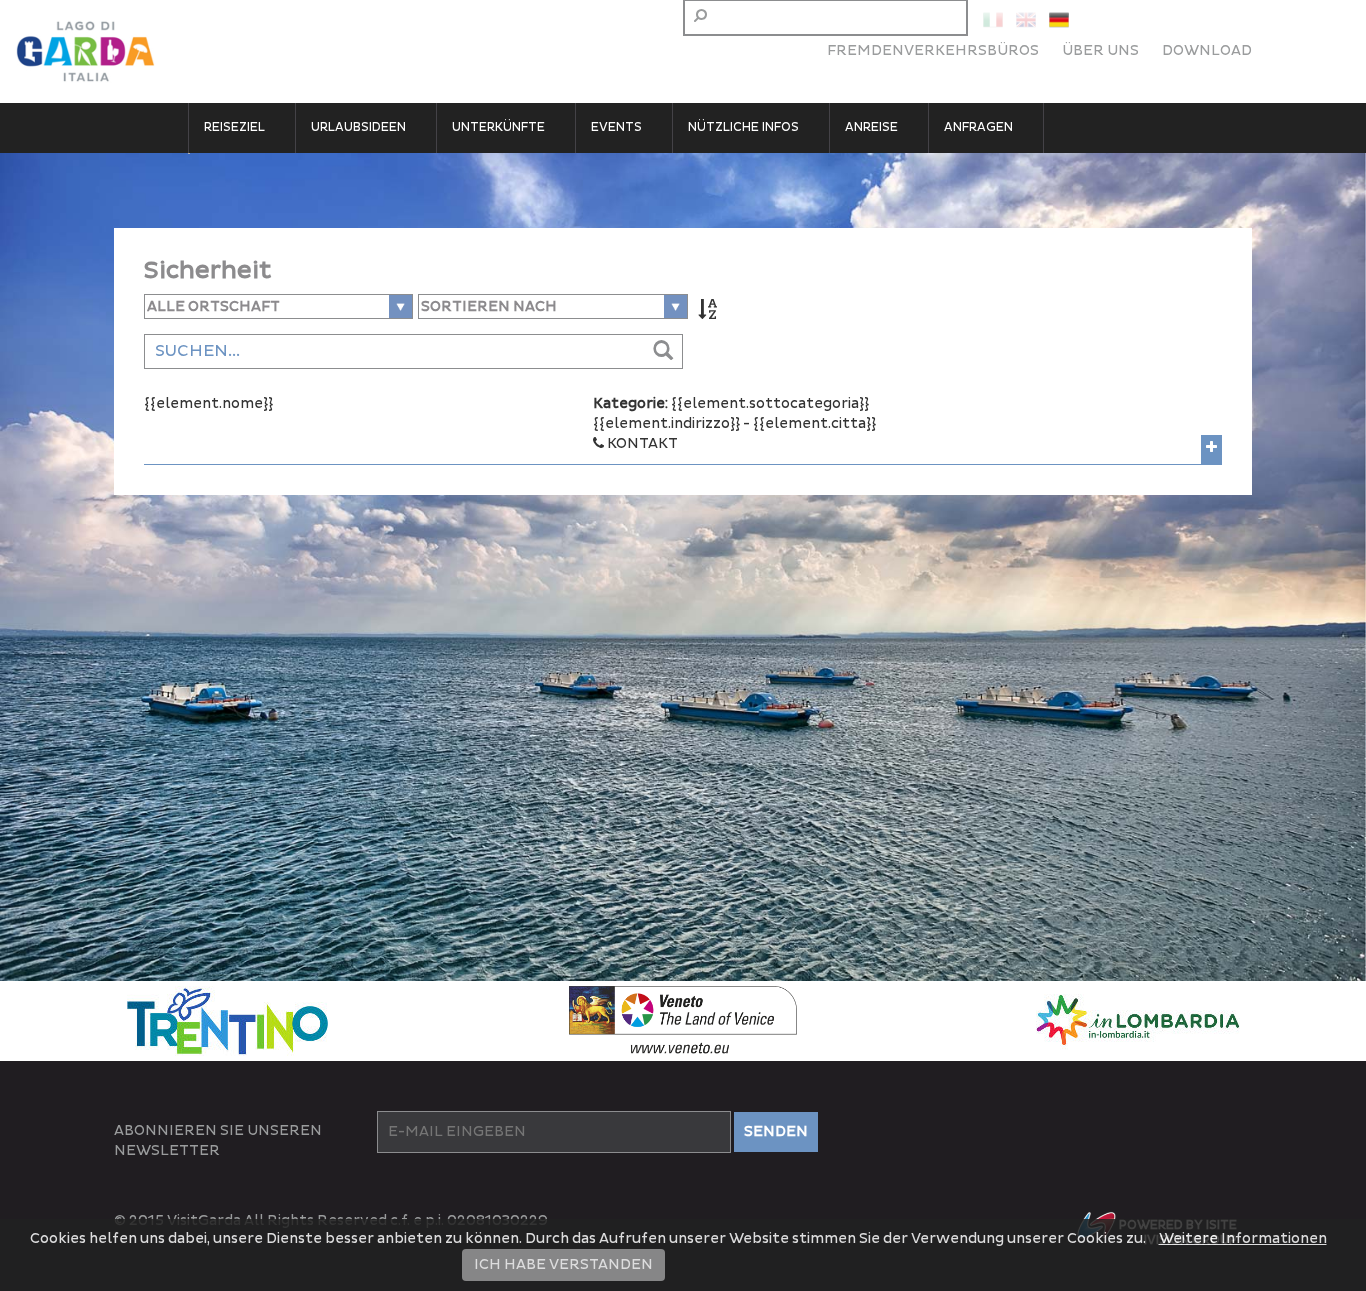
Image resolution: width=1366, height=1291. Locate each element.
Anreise (871, 127)
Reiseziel (234, 127)
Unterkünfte (498, 127)
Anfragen (978, 127)
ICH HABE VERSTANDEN (563, 1264)
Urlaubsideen (358, 127)
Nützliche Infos (743, 127)
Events (616, 127)
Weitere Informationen (1243, 1238)
